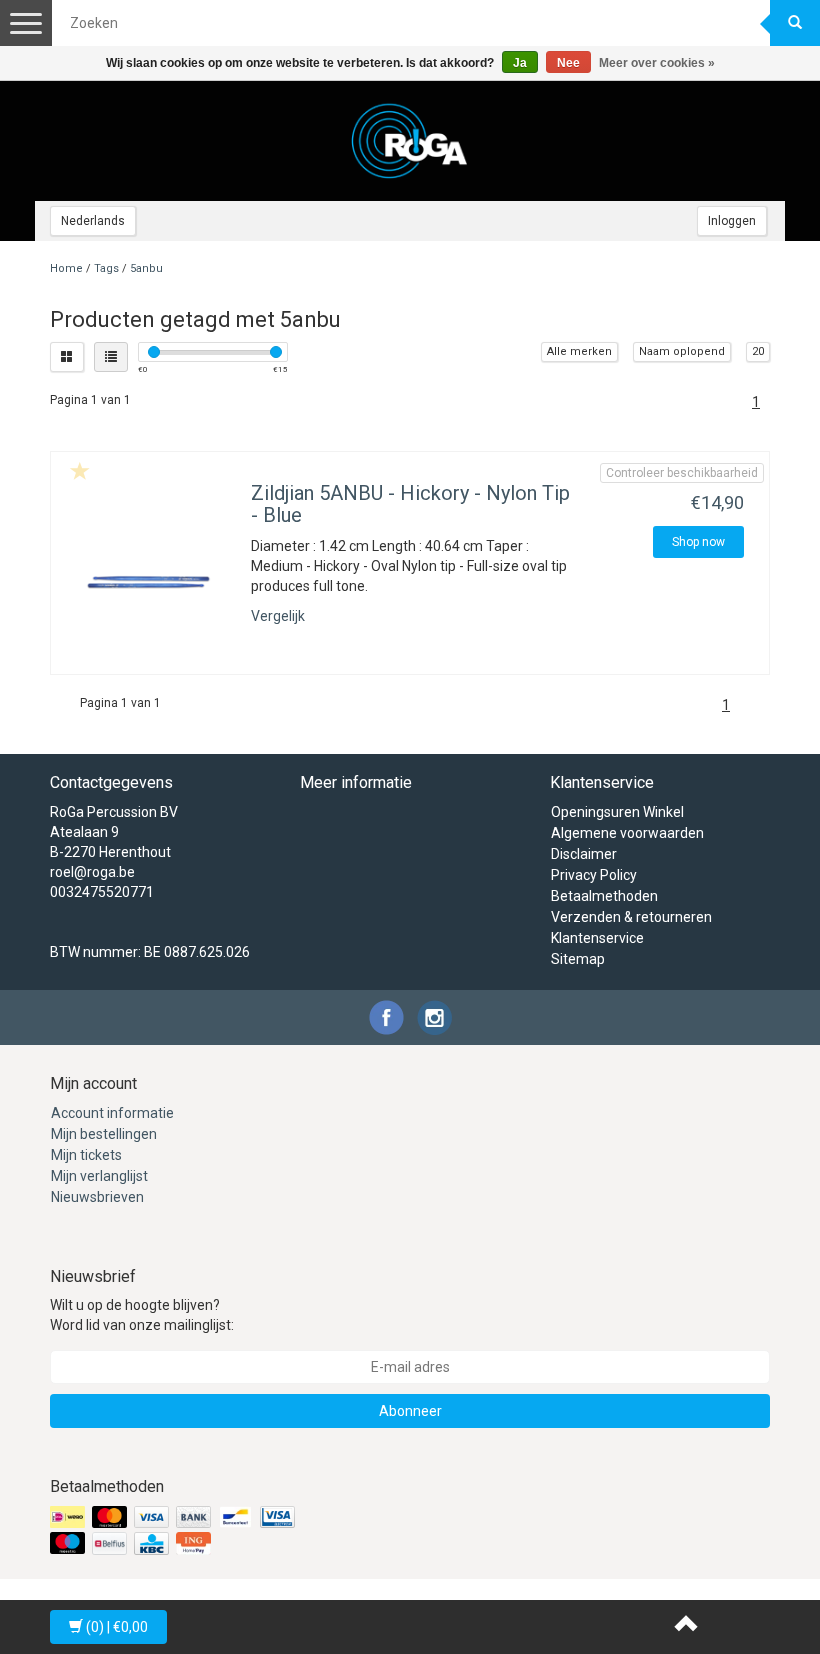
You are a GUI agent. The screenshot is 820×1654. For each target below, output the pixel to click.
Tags (106, 268)
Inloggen (732, 221)
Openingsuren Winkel (617, 812)
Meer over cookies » (657, 63)
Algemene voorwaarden (627, 833)
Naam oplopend (682, 351)
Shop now (698, 542)
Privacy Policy (594, 875)
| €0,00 (117, 1627)
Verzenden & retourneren (631, 917)
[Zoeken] (795, 23)
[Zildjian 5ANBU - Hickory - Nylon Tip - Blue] (148, 582)
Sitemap (578, 959)
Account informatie (112, 1113)
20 (758, 351)
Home (66, 268)
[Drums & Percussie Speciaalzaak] (410, 141)
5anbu (146, 268)
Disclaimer (584, 854)
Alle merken (579, 351)
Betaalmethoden (604, 896)
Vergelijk (278, 616)
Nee (568, 63)
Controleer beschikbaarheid (682, 473)
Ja (520, 63)
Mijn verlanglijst (99, 1176)
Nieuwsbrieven (97, 1197)
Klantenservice (597, 938)
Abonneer (410, 1411)
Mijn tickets (86, 1155)
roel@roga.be (92, 872)
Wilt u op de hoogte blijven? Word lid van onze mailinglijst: (142, 1315)
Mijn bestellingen (104, 1134)
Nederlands (93, 221)
